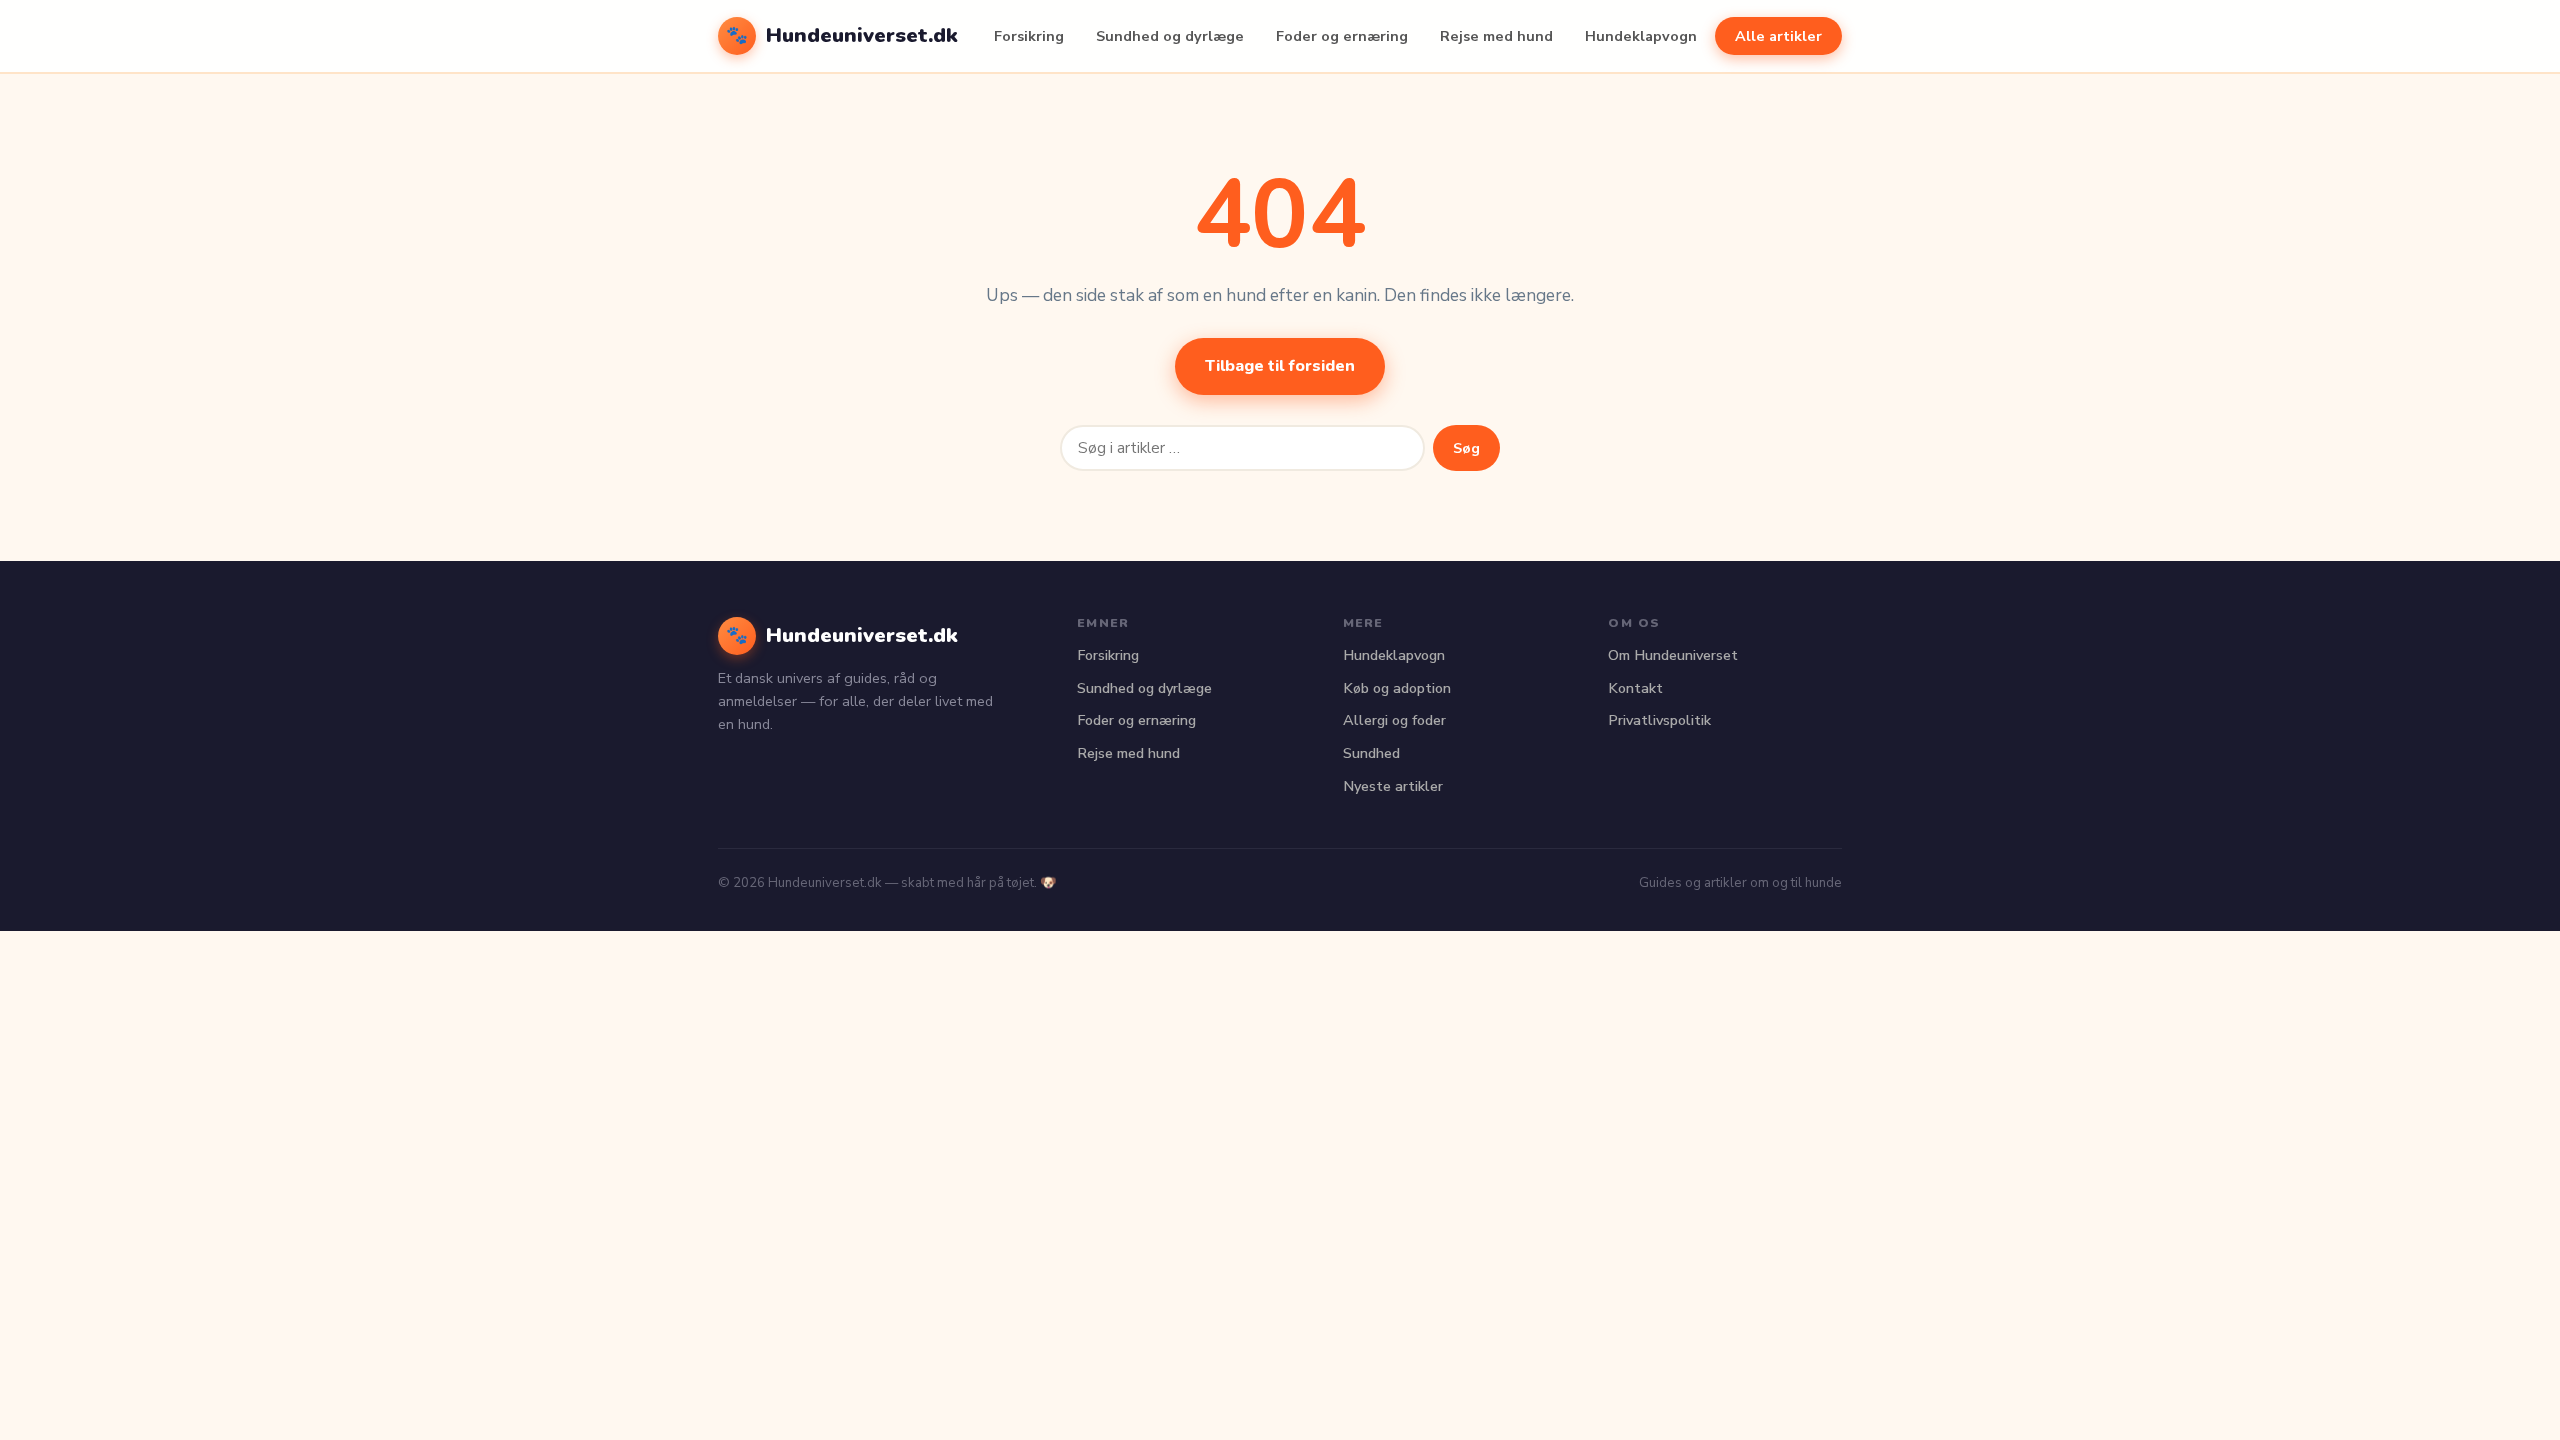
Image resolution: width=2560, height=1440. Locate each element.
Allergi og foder (1394, 720)
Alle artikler (1778, 36)
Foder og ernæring (1342, 36)
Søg (1466, 448)
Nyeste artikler (1393, 786)
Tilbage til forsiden (1280, 366)
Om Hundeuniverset (1673, 655)
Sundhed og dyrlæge (1170, 36)
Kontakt (1635, 688)
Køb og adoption (1397, 688)
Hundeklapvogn (1641, 36)
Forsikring (1029, 36)
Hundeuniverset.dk (842, 35)
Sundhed (1371, 753)
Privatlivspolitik (1659, 720)
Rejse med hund (1496, 36)
